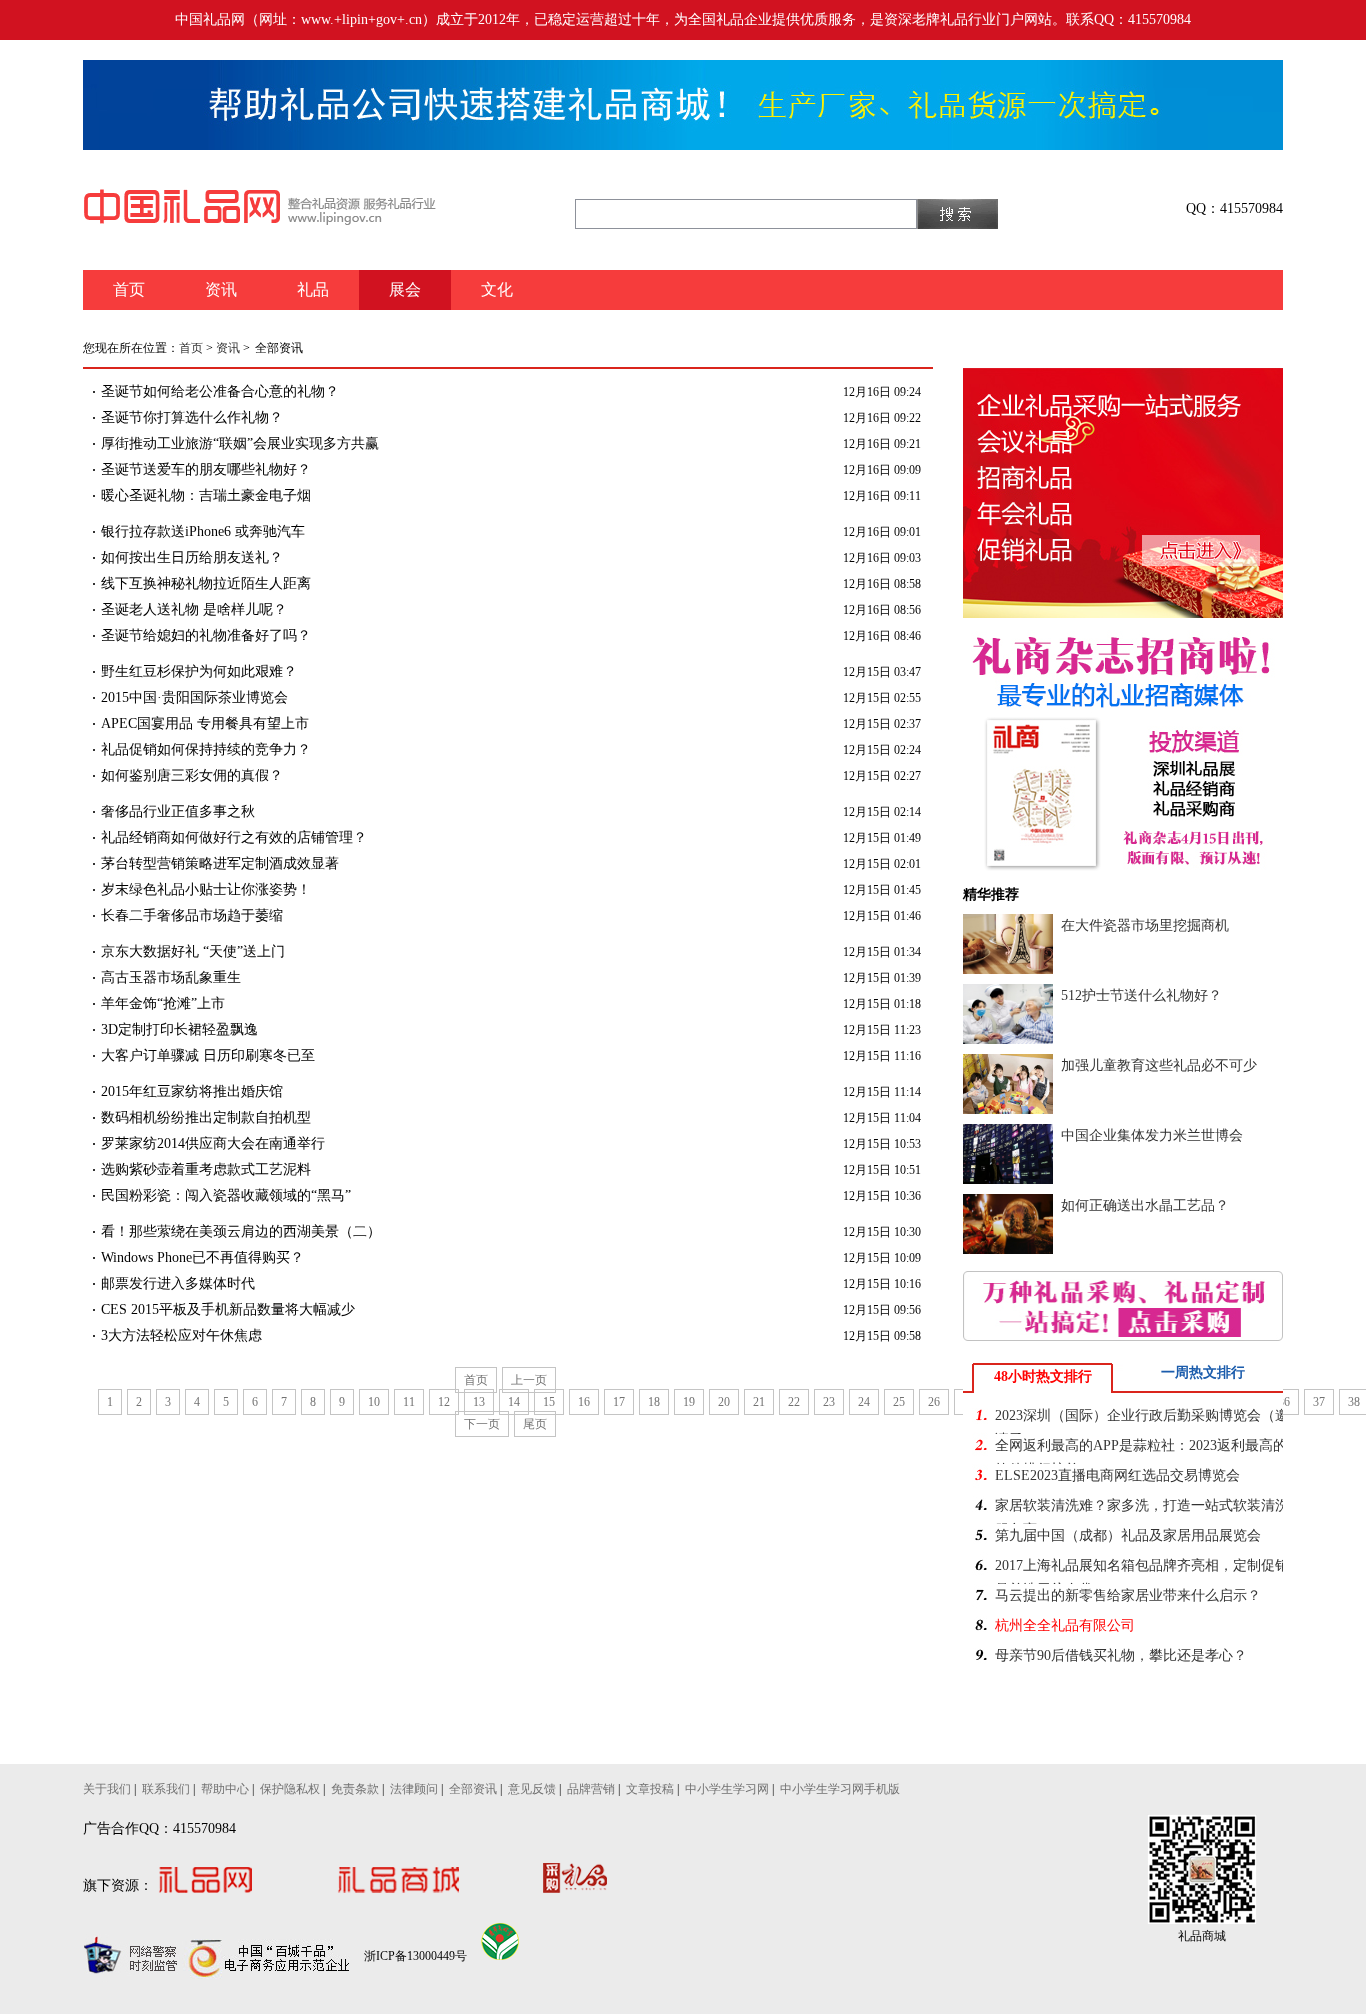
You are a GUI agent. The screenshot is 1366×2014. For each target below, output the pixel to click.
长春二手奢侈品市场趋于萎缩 (192, 915)
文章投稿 (650, 1789)
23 (829, 1402)
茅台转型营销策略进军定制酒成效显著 (220, 863)
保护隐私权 (290, 1789)
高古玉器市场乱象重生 (171, 977)
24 (864, 1402)
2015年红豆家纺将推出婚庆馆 (192, 1091)
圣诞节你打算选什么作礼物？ (192, 417)
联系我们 (166, 1789)
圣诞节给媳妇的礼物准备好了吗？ (206, 635)
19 (689, 1402)
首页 (191, 348)
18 (654, 1402)
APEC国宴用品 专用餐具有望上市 (205, 723)
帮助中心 (225, 1789)
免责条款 (355, 1789)
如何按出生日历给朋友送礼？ (192, 557)
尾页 (535, 1424)
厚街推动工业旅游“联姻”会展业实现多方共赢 (240, 443)
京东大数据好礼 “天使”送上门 (193, 951)
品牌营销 (591, 1789)
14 (514, 1402)
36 (1284, 1402)
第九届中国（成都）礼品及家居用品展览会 (1128, 1535)
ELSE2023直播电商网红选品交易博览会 (1117, 1475)
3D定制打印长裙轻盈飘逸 (179, 1029)
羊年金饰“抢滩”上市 (163, 1003)
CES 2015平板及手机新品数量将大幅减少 (228, 1309)
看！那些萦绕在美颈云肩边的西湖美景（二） (241, 1231)
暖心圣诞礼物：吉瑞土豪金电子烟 (206, 495)
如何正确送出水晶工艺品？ (1145, 1205)
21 (759, 1402)
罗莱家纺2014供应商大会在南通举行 (213, 1143)
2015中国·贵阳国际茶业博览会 (194, 697)
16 (584, 1402)
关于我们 (107, 1789)
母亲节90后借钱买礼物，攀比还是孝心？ (1121, 1655)
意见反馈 (532, 1789)
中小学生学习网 (727, 1789)
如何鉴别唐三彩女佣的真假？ (192, 775)
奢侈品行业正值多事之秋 (178, 811)
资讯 (228, 348)
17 (619, 1402)
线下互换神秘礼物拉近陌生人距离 (206, 583)
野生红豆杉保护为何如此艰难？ (199, 671)
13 (479, 1402)
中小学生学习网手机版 (840, 1789)
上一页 (529, 1380)
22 (794, 1402)
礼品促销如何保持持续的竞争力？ (206, 749)
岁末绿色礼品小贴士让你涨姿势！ (206, 889)
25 (899, 1402)
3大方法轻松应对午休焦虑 (181, 1335)
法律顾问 (414, 1789)
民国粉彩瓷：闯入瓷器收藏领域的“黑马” (226, 1195)
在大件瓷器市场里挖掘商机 (1145, 925)
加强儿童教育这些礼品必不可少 (1159, 1065)
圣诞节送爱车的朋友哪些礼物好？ (206, 469)
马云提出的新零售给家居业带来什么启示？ (1128, 1595)
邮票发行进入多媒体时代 (178, 1283)
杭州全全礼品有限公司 (1065, 1625)
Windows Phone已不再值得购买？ (202, 1257)
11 (409, 1402)
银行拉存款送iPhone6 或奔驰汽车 (203, 531)
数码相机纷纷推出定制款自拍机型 (206, 1117)
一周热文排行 (1203, 1372)
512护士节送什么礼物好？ (1141, 995)
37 (1319, 1402)
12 (444, 1402)
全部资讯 (473, 1789)
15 (549, 1402)
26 (934, 1402)
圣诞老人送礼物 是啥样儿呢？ (194, 609)
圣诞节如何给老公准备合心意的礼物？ (220, 391)
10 (374, 1402)
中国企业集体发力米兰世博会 (1152, 1135)
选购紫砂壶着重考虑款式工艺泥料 (206, 1169)
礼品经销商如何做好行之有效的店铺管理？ (234, 837)
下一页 (482, 1424)
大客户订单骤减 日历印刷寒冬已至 (208, 1055)
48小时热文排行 (1043, 1376)
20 (724, 1402)
